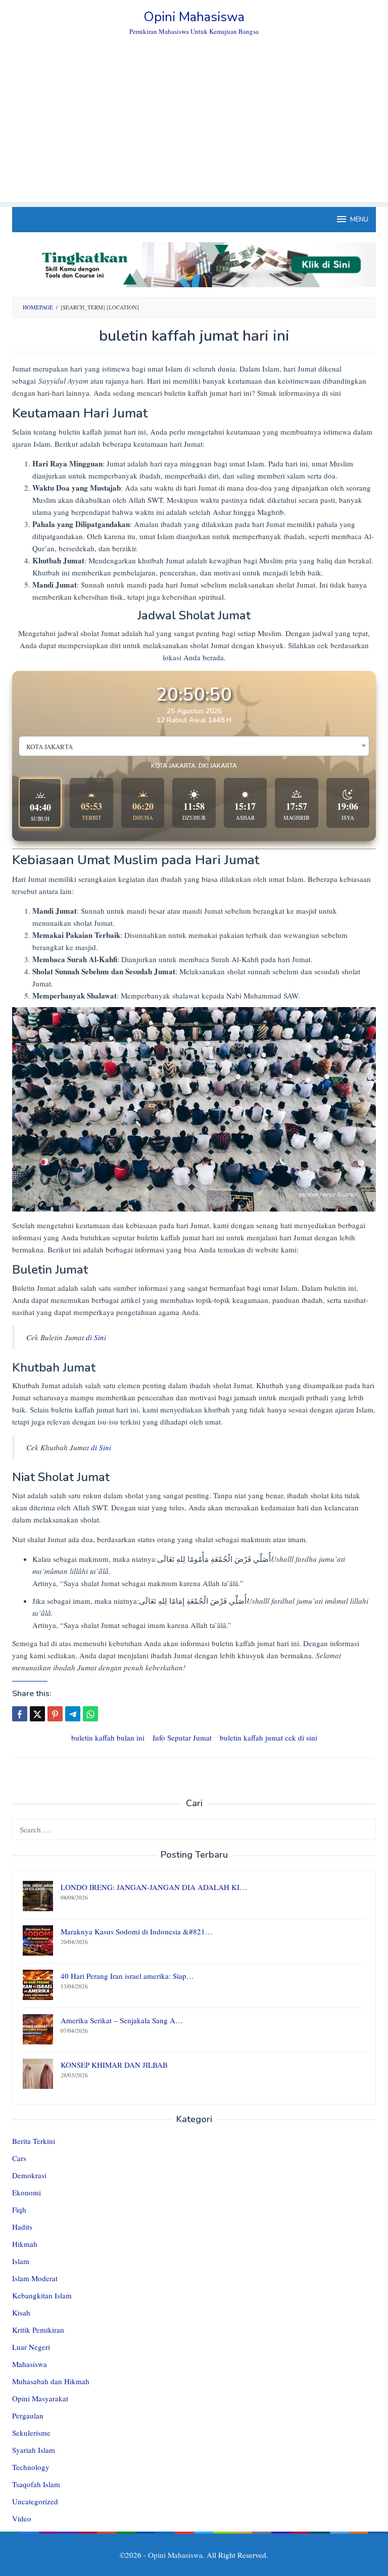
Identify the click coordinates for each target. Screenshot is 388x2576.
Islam (21, 2261)
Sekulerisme (31, 2433)
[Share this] (20, 1714)
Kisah (21, 2312)
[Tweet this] (37, 1714)
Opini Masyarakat (40, 2398)
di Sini (96, 1337)
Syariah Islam (34, 2450)
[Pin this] (55, 1714)
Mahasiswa (30, 2364)
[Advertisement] (194, 131)
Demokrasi (29, 2175)
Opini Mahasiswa (194, 17)
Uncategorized (35, 2501)
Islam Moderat (35, 2278)
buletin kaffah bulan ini (108, 1738)
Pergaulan (28, 2415)
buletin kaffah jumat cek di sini (269, 1738)
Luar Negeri (31, 2347)
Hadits (22, 2227)
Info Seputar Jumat (182, 1738)
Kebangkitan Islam (42, 2295)
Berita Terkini (34, 2141)
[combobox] (194, 746)
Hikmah (25, 2244)
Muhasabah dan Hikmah (51, 2381)
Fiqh (19, 2210)
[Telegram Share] (73, 1714)
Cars (19, 2158)
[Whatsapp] (90, 1714)
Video (22, 2518)
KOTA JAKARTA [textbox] (50, 747)
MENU (359, 220)
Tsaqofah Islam (36, 2484)
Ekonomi (27, 2192)
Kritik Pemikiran (38, 2330)
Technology (31, 2467)
